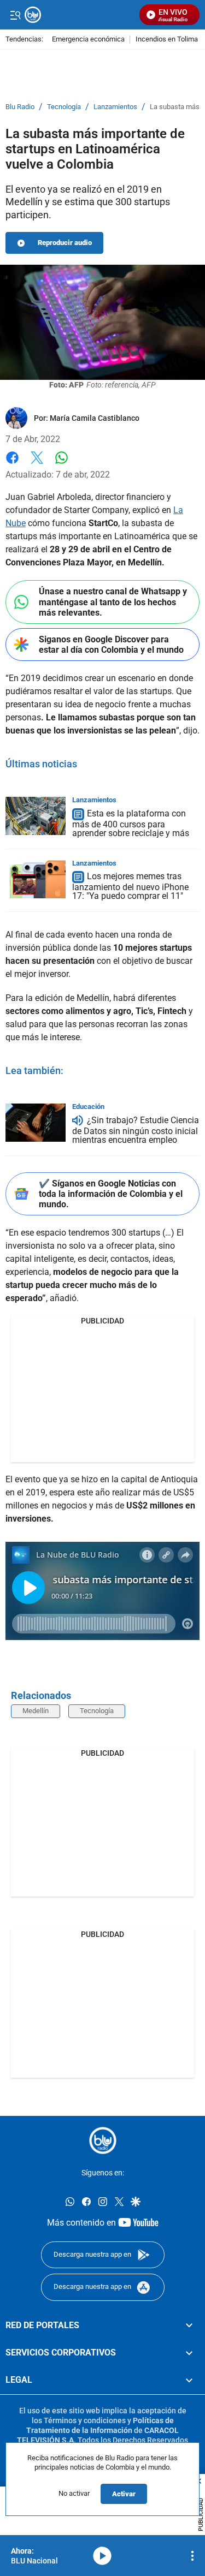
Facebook (12, 464)
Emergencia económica (88, 40)
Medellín (36, 1711)
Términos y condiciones (85, 2420)
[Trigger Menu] (15, 15)
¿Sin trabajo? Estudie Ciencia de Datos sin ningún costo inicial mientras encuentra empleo (136, 1130)
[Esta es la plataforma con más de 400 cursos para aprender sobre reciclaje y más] (36, 816)
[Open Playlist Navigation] (192, 2556)
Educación (88, 1107)
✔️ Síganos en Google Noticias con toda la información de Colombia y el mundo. (111, 1194)
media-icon (102, 2556)
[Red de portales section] (189, 2325)
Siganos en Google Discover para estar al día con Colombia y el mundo (111, 645)
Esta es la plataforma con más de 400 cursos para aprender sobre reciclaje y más (131, 823)
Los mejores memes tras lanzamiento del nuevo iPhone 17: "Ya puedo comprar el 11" (130, 887)
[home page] (103, 2140)
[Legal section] (189, 2381)
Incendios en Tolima (167, 40)
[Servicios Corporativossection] (189, 2353)
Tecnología (64, 107)
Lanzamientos (115, 107)
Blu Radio (20, 107)
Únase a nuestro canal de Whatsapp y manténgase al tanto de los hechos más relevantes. (113, 602)
